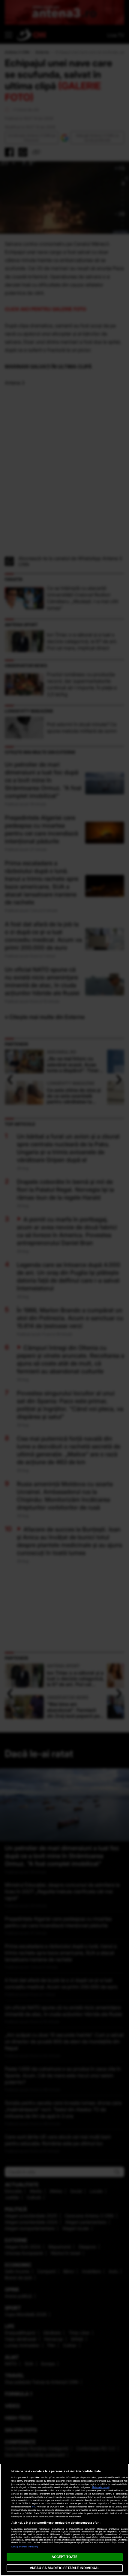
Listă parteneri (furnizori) (25, 2547)
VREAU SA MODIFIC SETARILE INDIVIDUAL (64, 2568)
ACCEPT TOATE (64, 2557)
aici (34, 2507)
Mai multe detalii (101, 2487)
